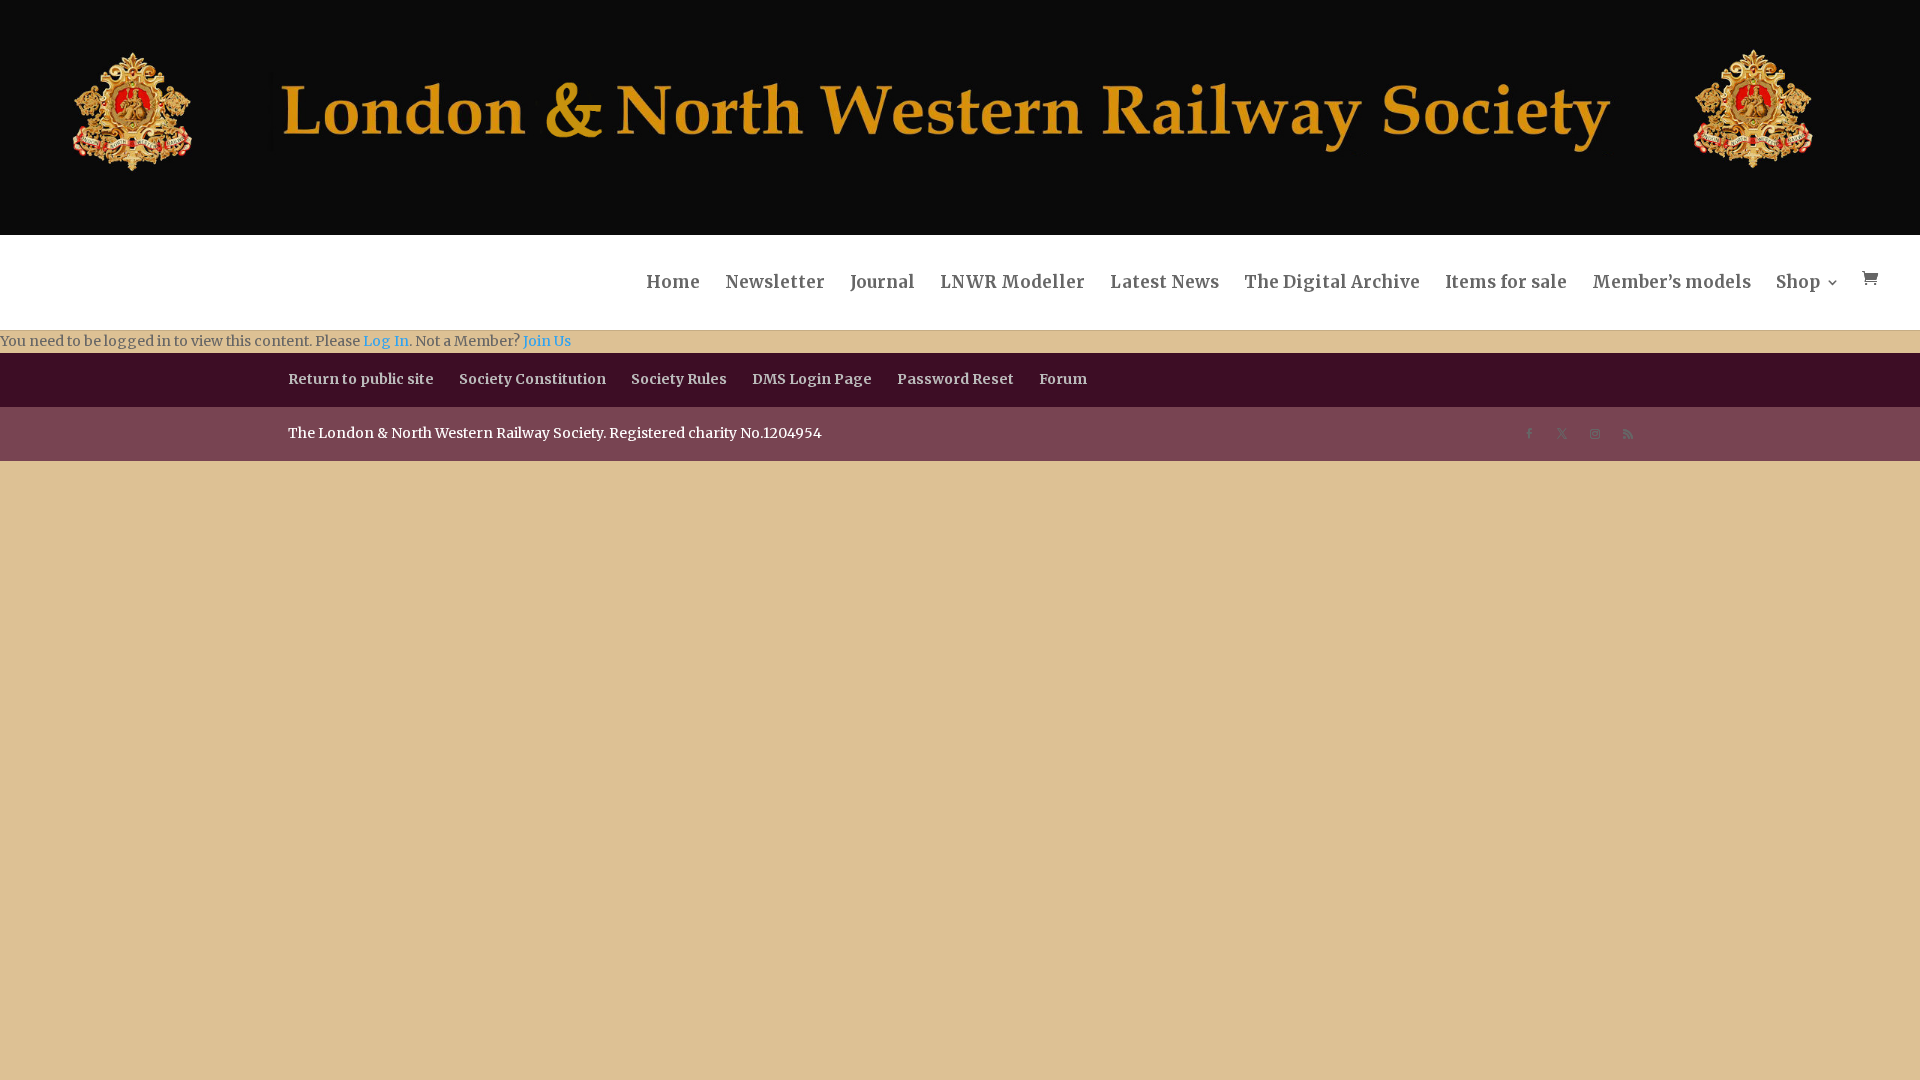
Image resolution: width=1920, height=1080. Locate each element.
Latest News (1164, 282)
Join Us (547, 341)
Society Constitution (532, 379)
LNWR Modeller (1012, 282)
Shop (1798, 282)
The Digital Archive (1332, 282)
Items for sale (1506, 282)
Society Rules (679, 379)
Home (673, 282)
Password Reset (955, 379)
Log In (386, 341)
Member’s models (1671, 282)
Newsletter (775, 282)
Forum (1063, 379)
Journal (882, 282)
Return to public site (361, 379)
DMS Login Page (812, 379)
